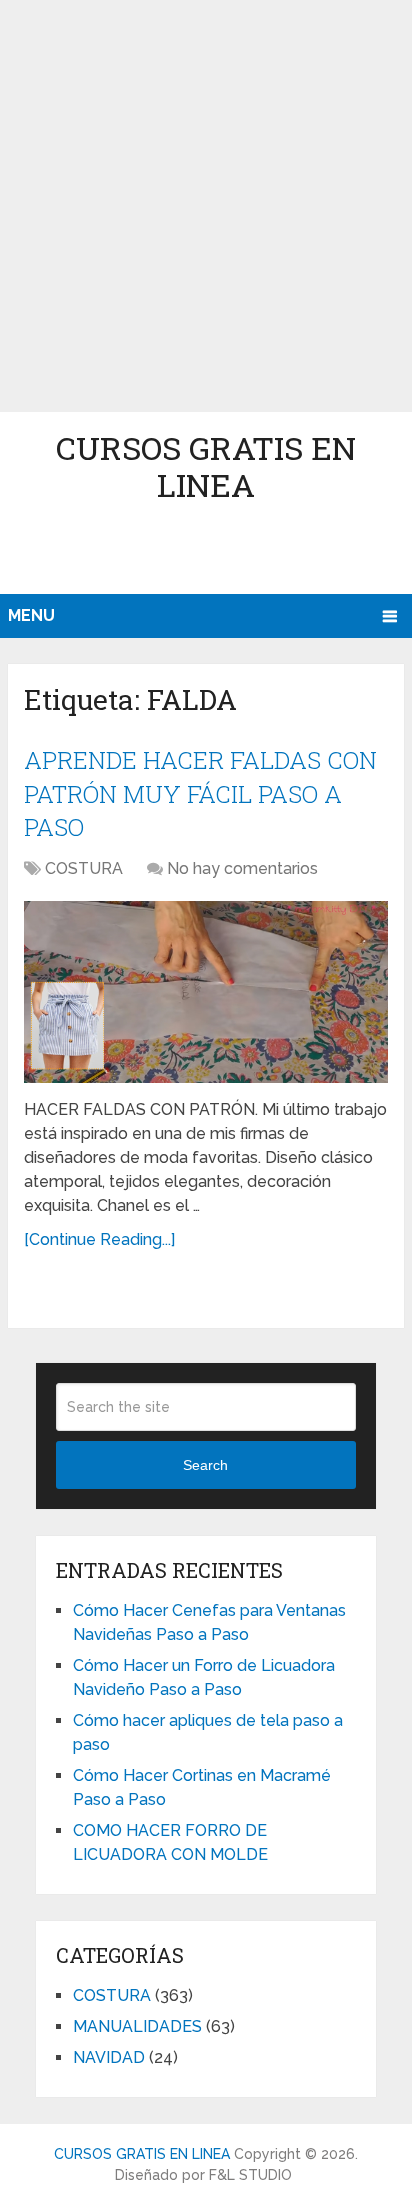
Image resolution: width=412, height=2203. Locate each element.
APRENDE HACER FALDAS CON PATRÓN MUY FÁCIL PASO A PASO (200, 793)
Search (205, 1465)
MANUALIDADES (137, 2026)
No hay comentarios (242, 868)
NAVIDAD (109, 2057)
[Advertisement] (206, 206)
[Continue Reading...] (99, 1239)
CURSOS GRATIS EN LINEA (206, 466)
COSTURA (84, 868)
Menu (31, 615)
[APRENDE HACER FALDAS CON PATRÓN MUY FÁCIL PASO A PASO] (206, 992)
